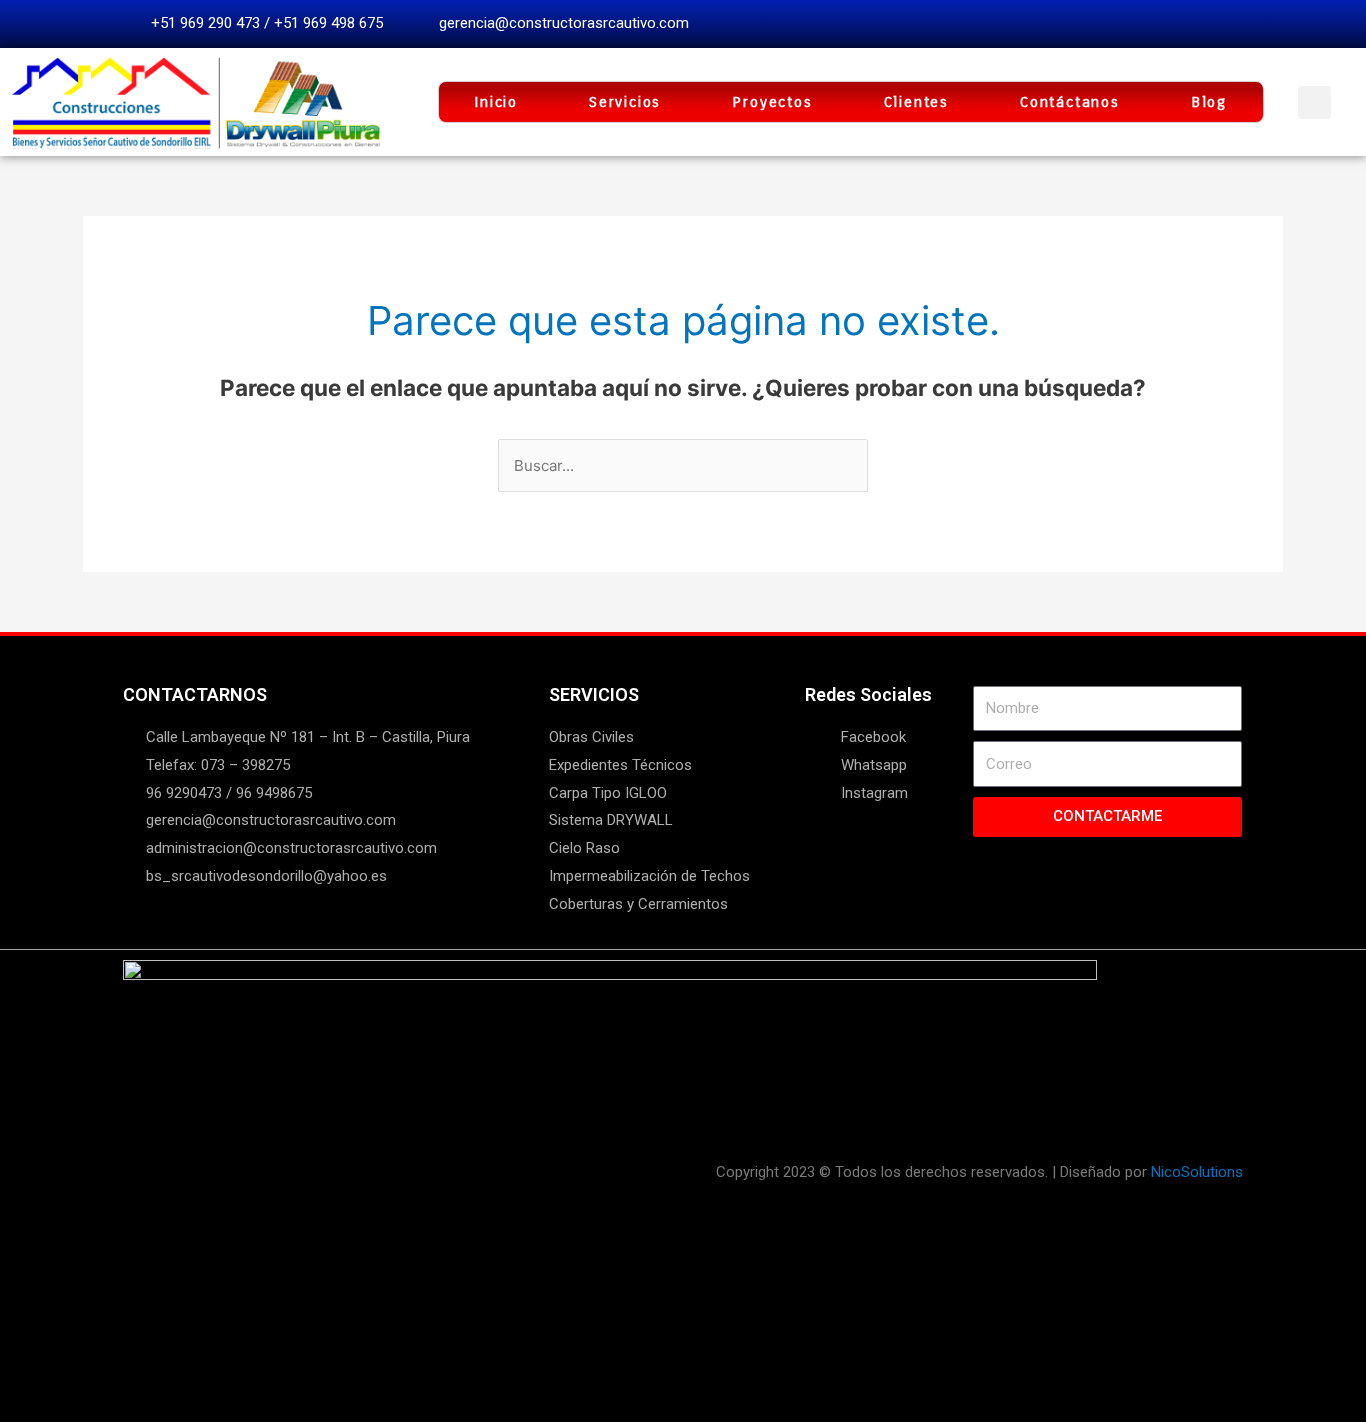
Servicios (625, 102)
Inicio (496, 102)
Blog (1209, 102)
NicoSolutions (1197, 1172)
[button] (1314, 102)
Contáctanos (1070, 102)
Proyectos (772, 102)
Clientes (916, 102)
